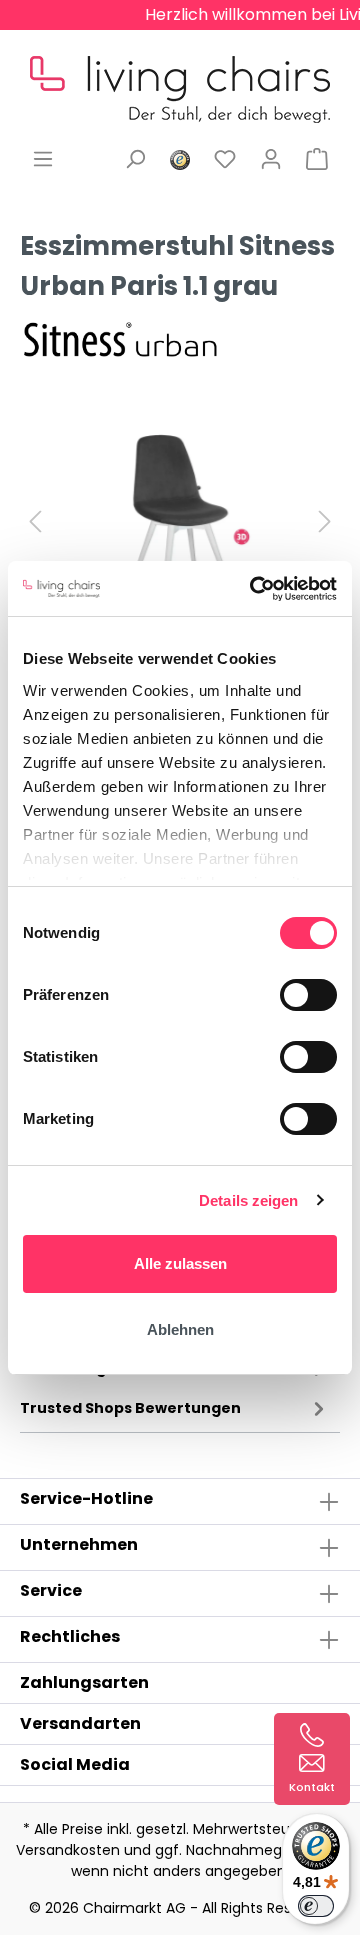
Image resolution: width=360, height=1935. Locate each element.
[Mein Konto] (271, 159)
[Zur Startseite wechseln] (180, 74)
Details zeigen (248, 1200)
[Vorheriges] (35, 521)
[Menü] (43, 159)
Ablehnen (180, 1329)
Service (51, 1590)
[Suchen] (135, 159)
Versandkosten (68, 1850)
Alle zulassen (180, 1263)
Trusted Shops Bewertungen (130, 1408)
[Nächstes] (325, 521)
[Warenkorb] (317, 159)
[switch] (308, 995)
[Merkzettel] (225, 159)
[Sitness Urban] (120, 337)
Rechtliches (70, 1636)
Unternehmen (79, 1544)
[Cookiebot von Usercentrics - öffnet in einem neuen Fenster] (254, 589)
